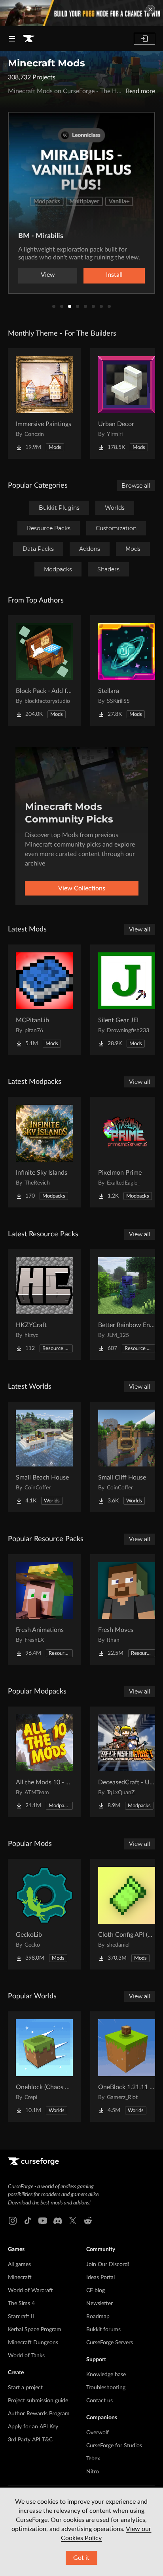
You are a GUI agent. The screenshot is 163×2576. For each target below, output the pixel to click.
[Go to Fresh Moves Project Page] (127, 1609)
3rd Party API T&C (30, 2440)
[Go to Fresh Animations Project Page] (44, 1609)
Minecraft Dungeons (33, 2343)
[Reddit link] (88, 2221)
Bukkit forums (103, 2330)
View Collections (82, 888)
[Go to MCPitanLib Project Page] (44, 1000)
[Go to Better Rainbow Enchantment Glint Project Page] (127, 1305)
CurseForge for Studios (114, 2446)
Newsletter (100, 2304)
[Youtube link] (43, 2221)
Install (114, 275)
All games (19, 2264)
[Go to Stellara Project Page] (127, 670)
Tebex (93, 2459)
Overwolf (98, 2433)
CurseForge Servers (110, 2343)
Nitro (93, 2472)
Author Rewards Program (39, 2414)
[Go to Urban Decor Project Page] (127, 404)
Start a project (25, 2388)
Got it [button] (81, 2558)
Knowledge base (106, 2375)
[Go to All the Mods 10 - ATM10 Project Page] (44, 1762)
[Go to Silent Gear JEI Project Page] (127, 1000)
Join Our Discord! (108, 2264)
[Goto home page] (28, 39)
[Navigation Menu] (12, 39)
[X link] (73, 2221)
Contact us (100, 2401)
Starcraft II (21, 2317)
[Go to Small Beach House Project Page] (44, 1457)
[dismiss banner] (150, 9)
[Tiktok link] (28, 2221)
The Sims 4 (21, 2304)
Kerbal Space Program (35, 2330)
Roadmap (98, 2317)
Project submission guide (38, 2401)
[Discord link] (58, 2221)
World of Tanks (26, 2356)
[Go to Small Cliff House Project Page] (127, 1457)
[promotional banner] (81, 13)
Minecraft (20, 2277)
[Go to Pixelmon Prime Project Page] (127, 1152)
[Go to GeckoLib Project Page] (44, 1914)
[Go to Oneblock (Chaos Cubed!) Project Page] (44, 2067)
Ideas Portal (100, 2277)
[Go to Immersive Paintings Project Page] (44, 404)
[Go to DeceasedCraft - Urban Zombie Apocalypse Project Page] (127, 1762)
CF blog (96, 2291)
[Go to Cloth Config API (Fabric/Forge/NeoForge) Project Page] (127, 1914)
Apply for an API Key (33, 2427)
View (48, 275)
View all (140, 929)
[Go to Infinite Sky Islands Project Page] (44, 1152)
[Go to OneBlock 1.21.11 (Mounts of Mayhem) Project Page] (127, 2067)
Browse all (136, 486)
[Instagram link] (13, 2221)
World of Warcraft (30, 2291)
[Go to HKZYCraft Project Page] (44, 1305)
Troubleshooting (106, 2388)
